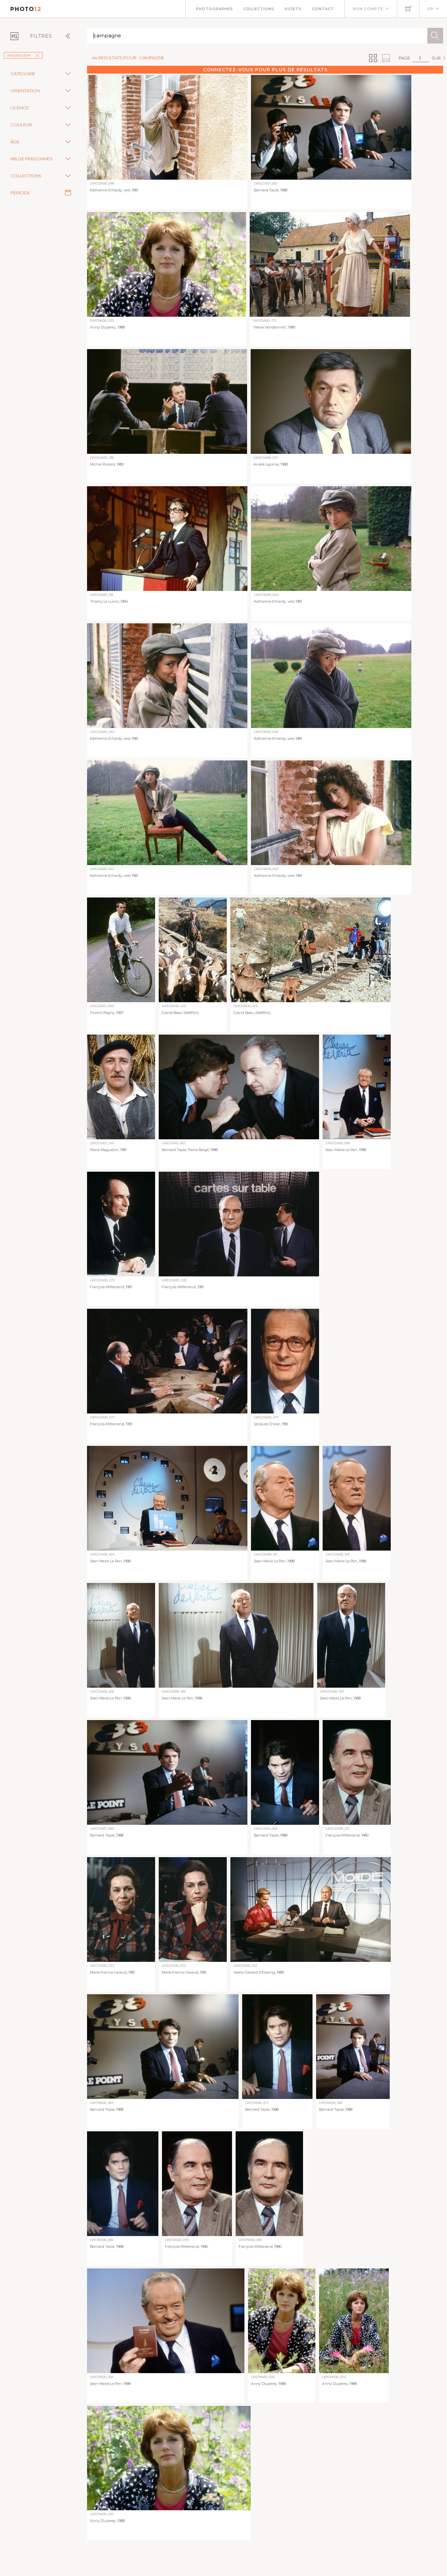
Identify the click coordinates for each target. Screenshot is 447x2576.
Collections (259, 9)
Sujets (293, 9)
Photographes (215, 9)
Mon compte (368, 9)
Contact (323, 9)
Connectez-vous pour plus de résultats (265, 70)
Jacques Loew (19, 55)
